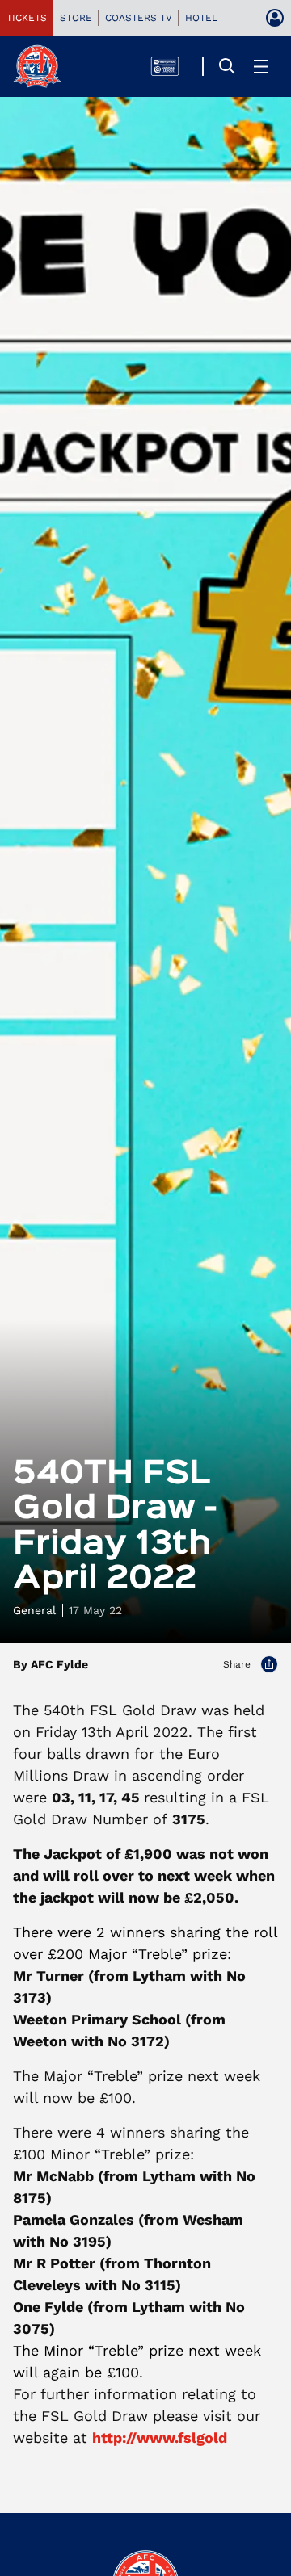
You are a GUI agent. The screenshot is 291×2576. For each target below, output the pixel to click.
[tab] (27, 18)
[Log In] (275, 18)
